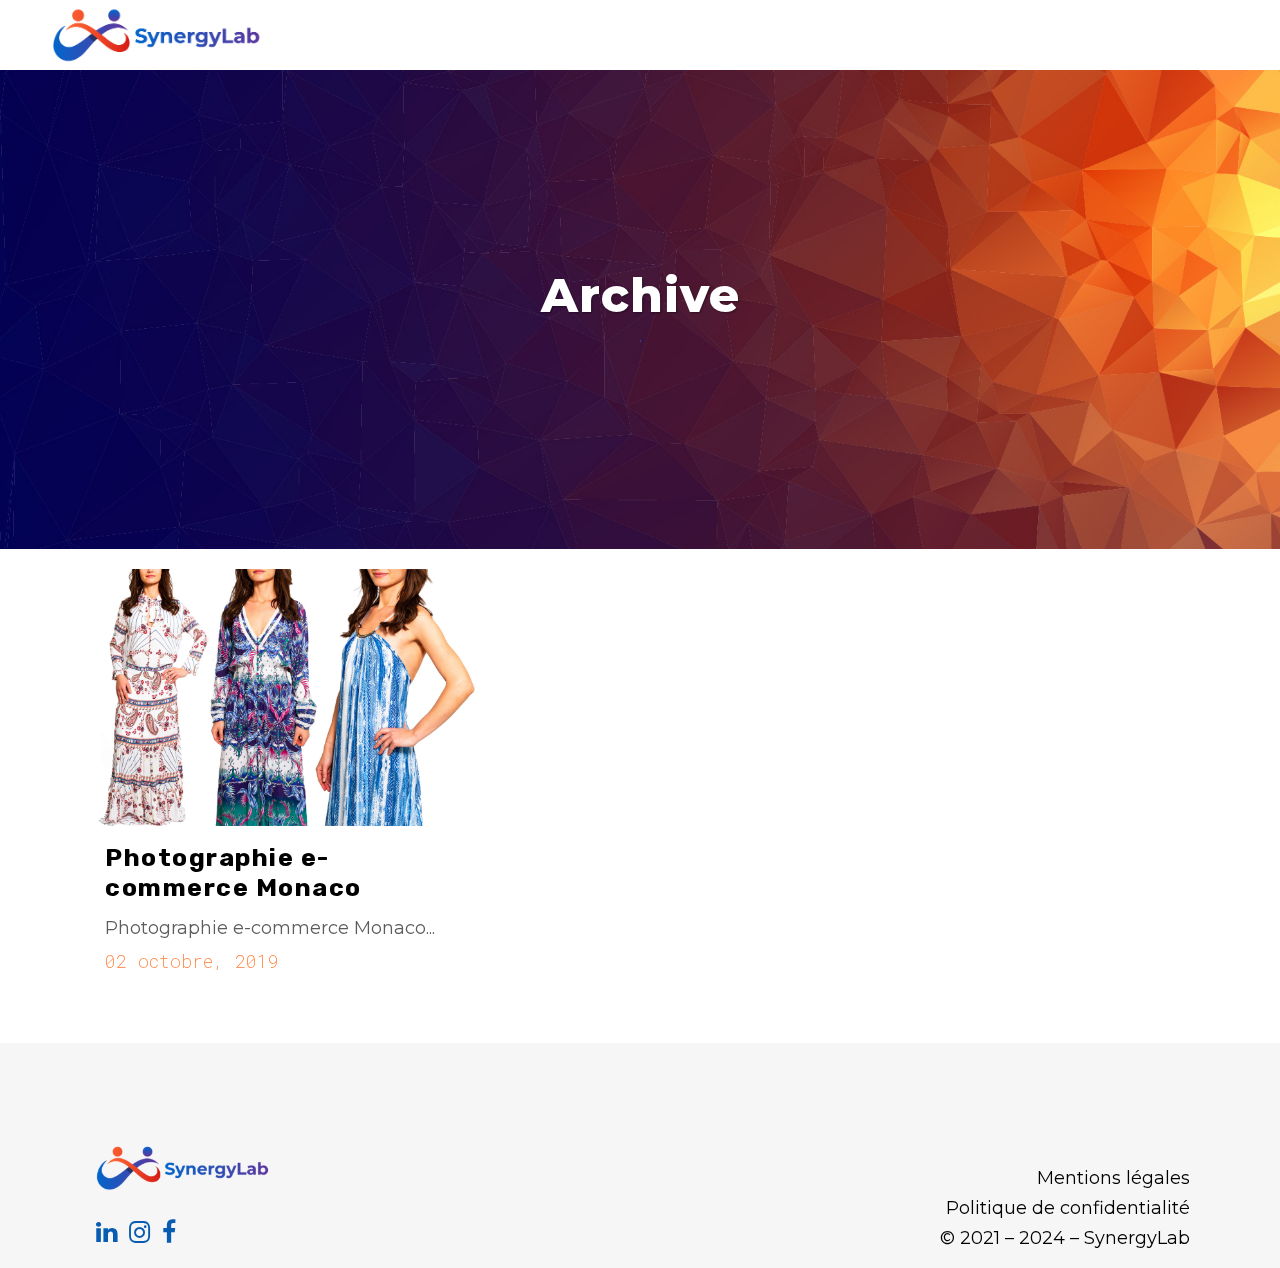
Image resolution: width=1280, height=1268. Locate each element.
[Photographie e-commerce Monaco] (283, 698)
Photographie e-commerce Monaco (233, 872)
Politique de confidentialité (1068, 1208)
